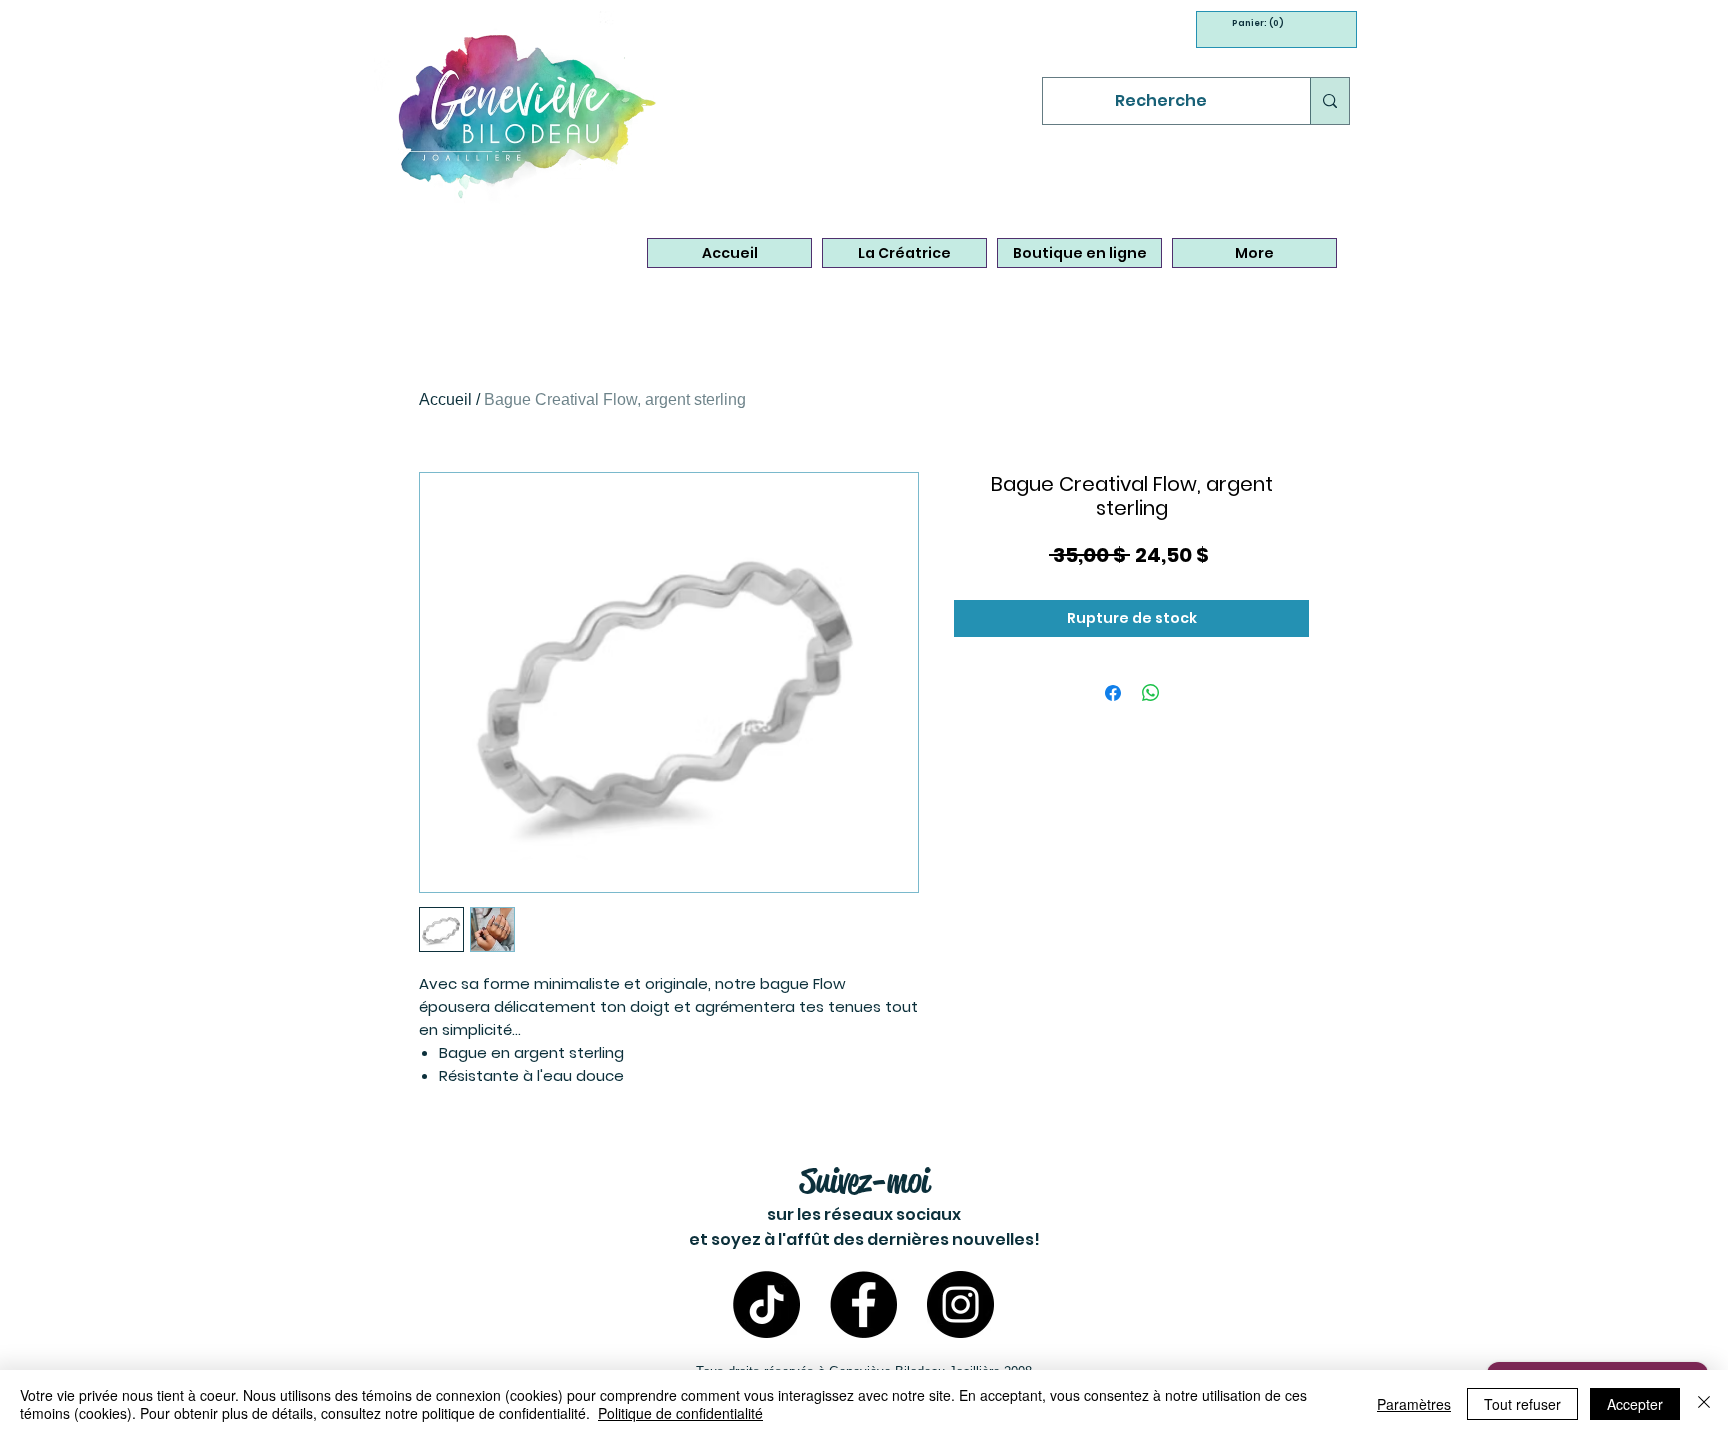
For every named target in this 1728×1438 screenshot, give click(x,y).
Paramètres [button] (1414, 1404)
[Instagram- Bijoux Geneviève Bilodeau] (960, 1304)
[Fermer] (1704, 1404)
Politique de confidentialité (680, 1413)
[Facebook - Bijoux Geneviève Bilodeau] (863, 1304)
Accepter (1635, 1404)
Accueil (445, 399)
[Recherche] (1329, 101)
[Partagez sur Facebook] (1113, 693)
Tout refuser (1522, 1404)
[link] (1252, 23)
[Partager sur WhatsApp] (1151, 693)
